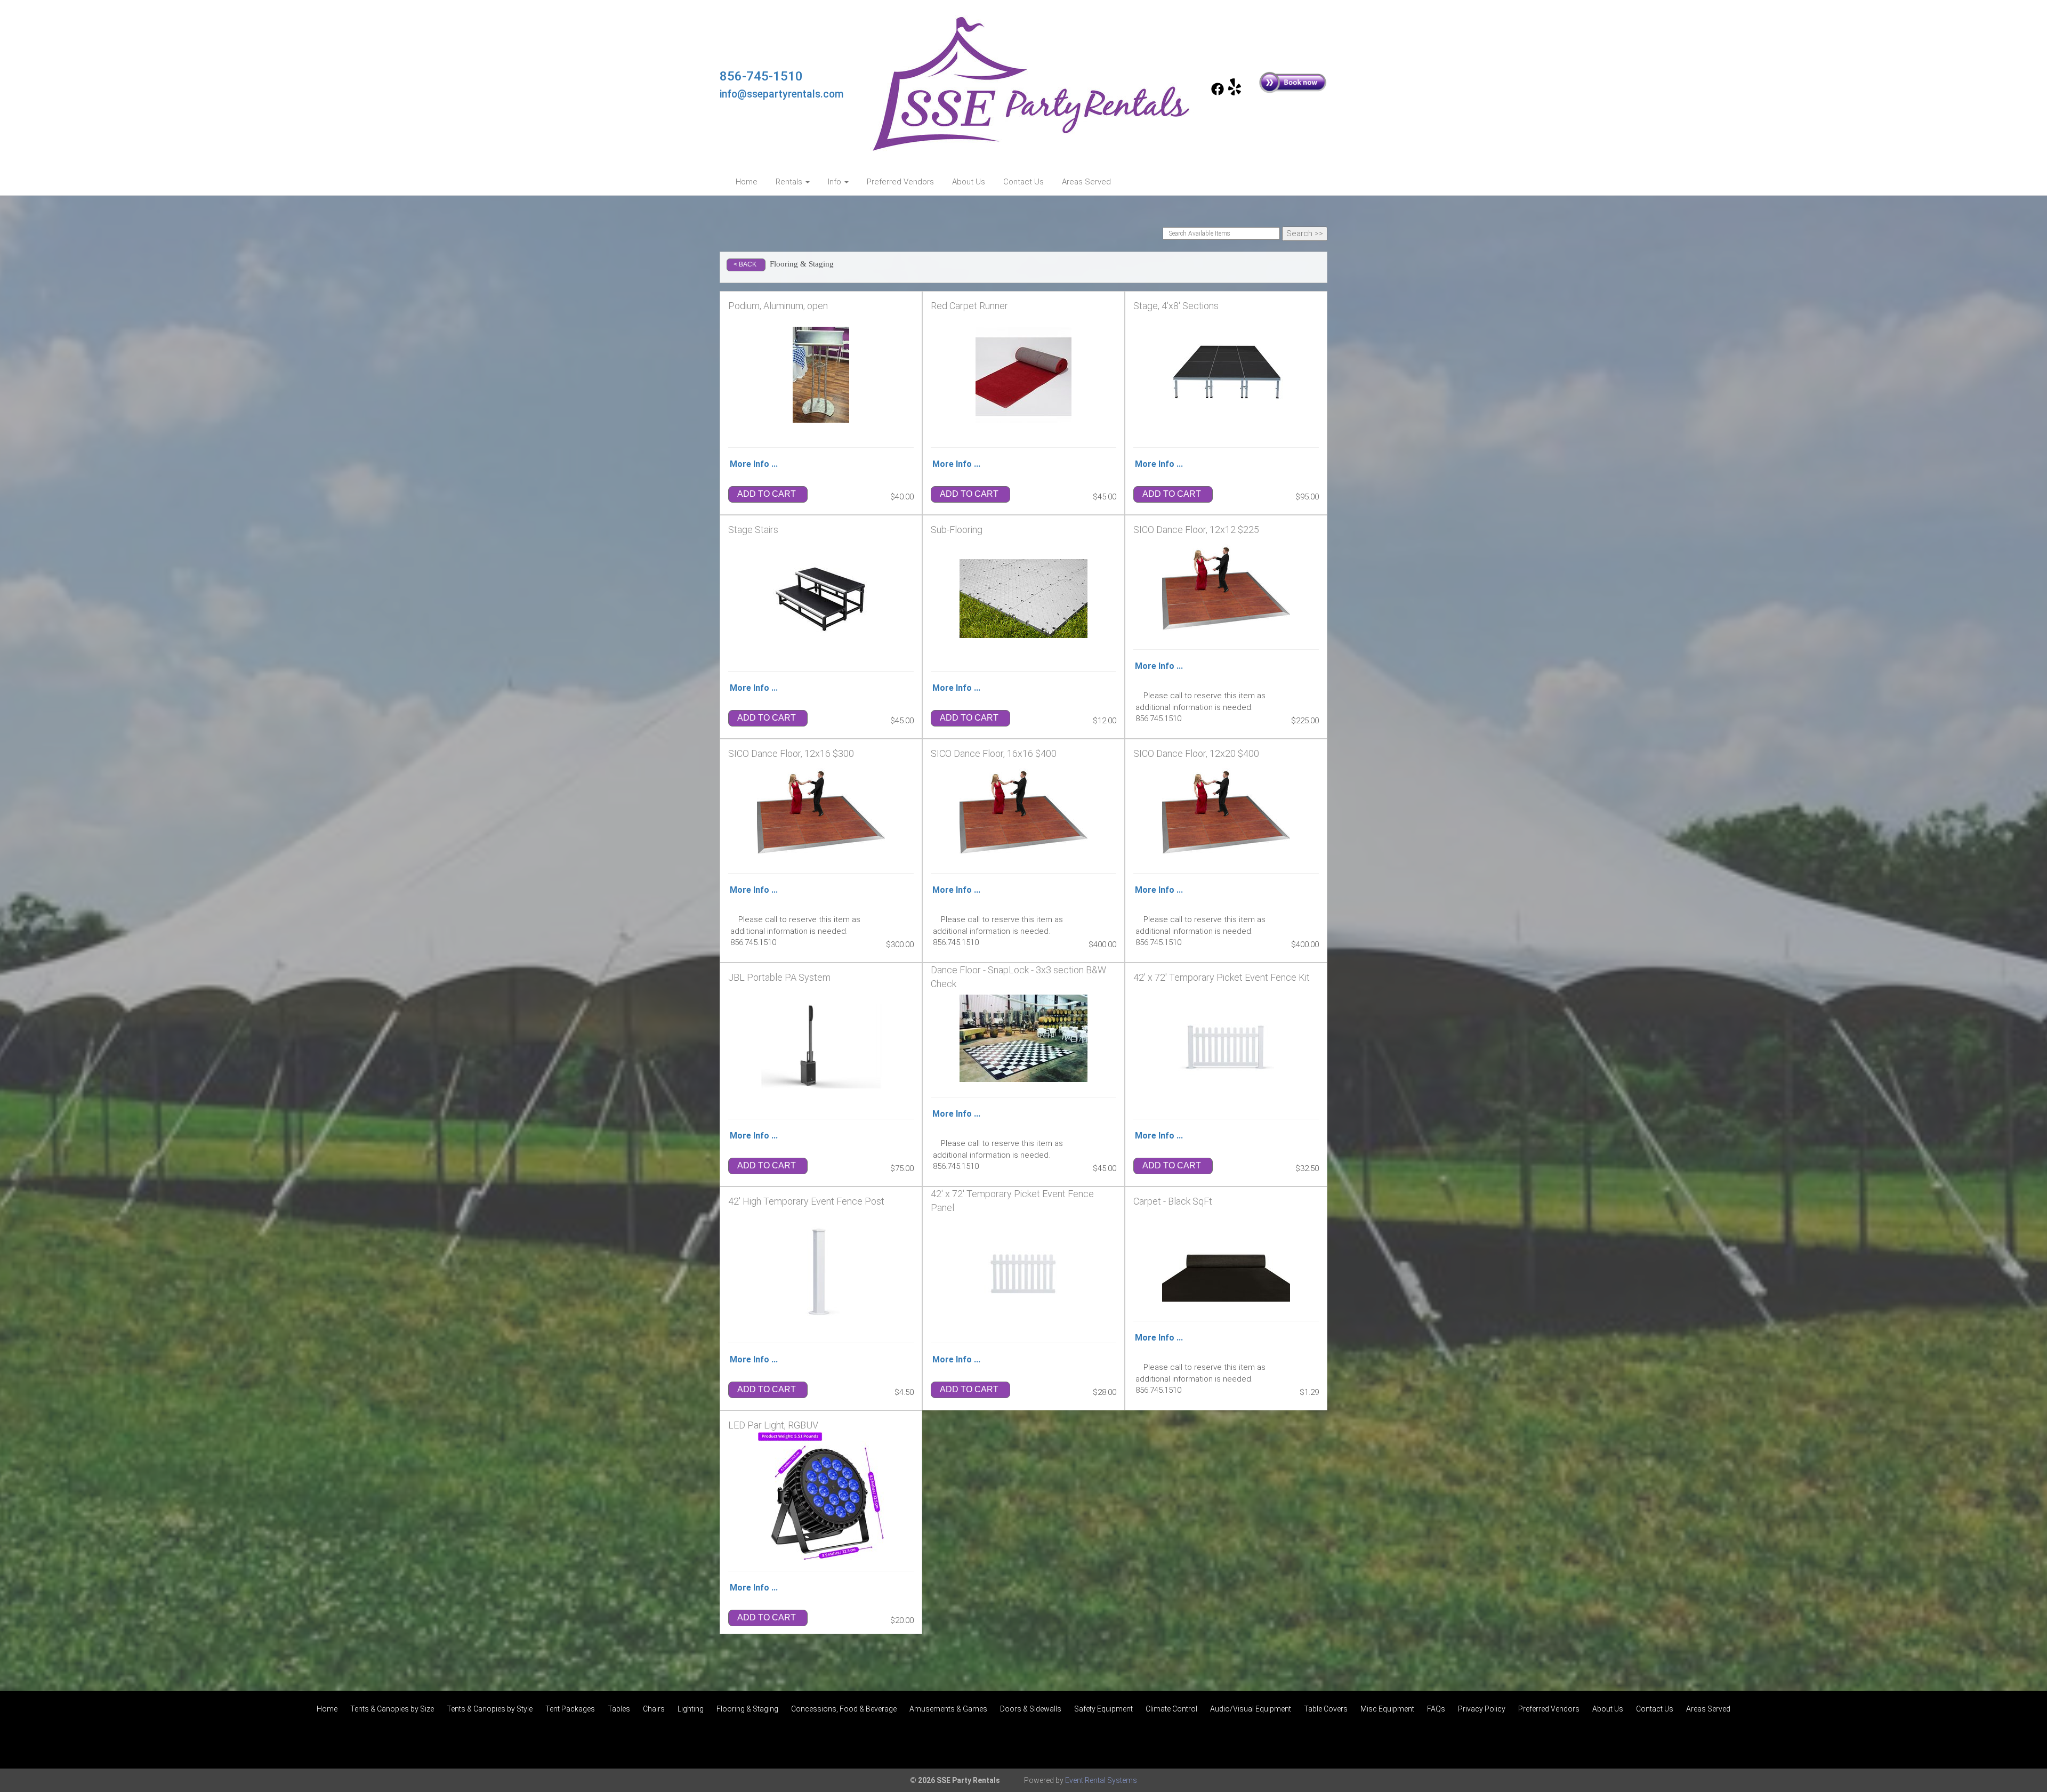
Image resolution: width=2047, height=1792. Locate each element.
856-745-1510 (761, 76)
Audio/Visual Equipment (1251, 1709)
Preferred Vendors (900, 182)
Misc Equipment (1387, 1709)
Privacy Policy (1482, 1709)
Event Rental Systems (1101, 1780)
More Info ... (754, 464)
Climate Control (1171, 1709)
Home (747, 182)
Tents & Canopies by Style (490, 1709)
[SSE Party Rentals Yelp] (1235, 93)
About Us (969, 182)
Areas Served (1086, 182)
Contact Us (1023, 182)
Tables (619, 1709)
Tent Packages (570, 1709)
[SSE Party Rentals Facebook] (1218, 93)
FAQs (1436, 1709)
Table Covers (1326, 1709)
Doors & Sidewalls (1031, 1709)
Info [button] (836, 182)
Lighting (691, 1709)
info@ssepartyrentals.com (782, 94)
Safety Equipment (1103, 1709)
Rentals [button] (790, 182)
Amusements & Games (948, 1709)
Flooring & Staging (747, 1709)
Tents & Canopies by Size (392, 1709)
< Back (745, 264)
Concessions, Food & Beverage (844, 1709)
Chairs (654, 1709)
